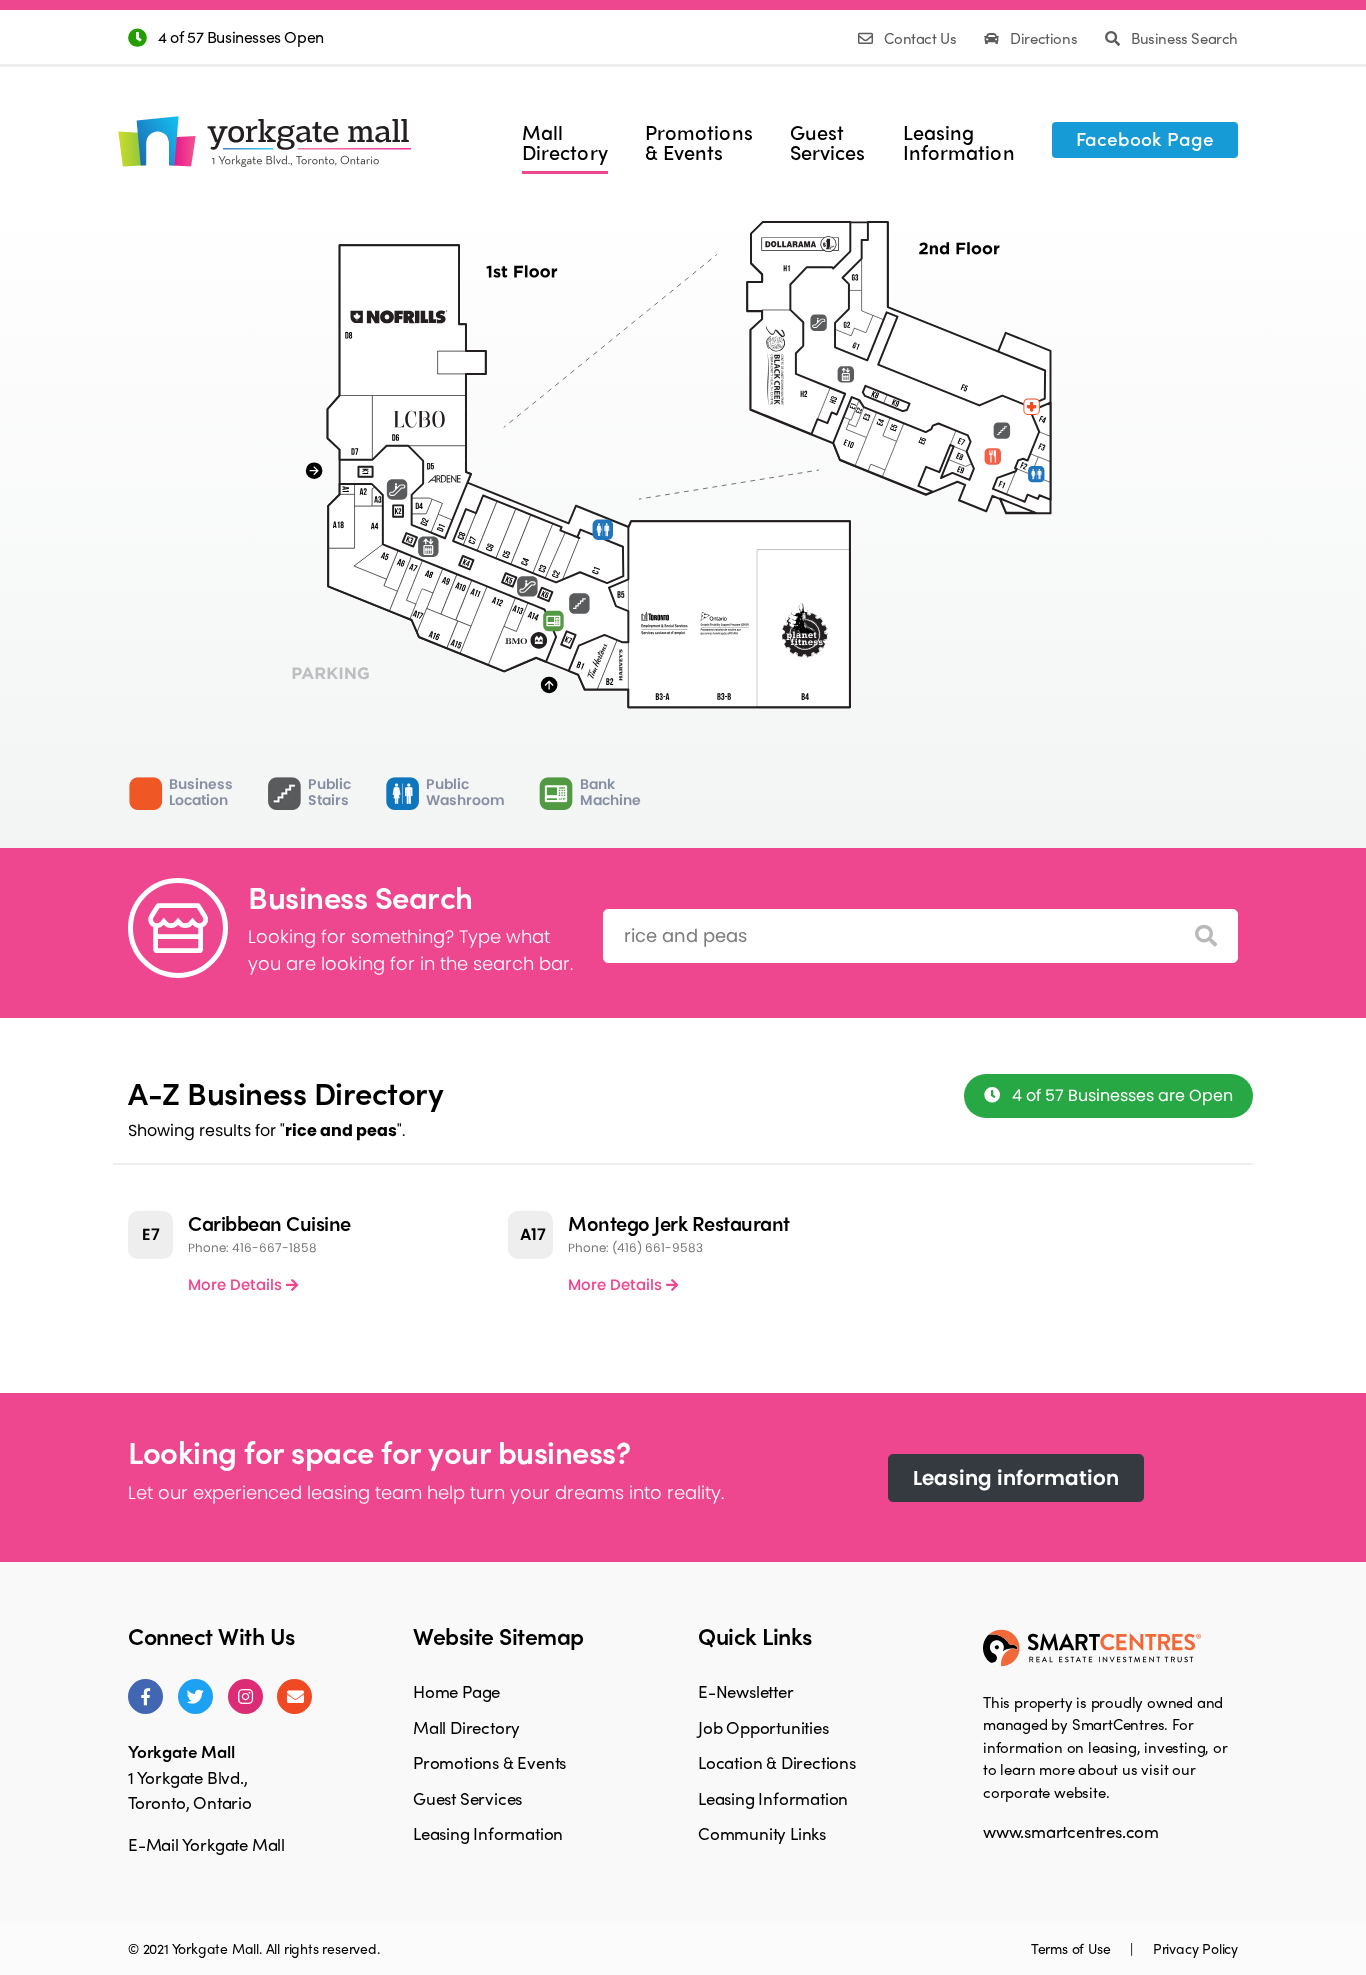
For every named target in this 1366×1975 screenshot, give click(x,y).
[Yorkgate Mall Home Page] (262, 126)
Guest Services (467, 1798)
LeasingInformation (959, 142)
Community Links (762, 1833)
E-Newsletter (746, 1691)
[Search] (1206, 936)
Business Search (1182, 38)
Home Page (456, 1691)
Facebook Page (1145, 138)
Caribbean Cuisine (269, 1222)
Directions (1044, 38)
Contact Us (920, 38)
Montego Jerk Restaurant (679, 1222)
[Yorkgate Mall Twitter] (195, 1696)
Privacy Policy (1195, 1948)
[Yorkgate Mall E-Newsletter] (294, 1696)
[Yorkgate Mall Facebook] (145, 1696)
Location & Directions (777, 1762)
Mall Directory (466, 1727)
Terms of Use (1072, 1948)
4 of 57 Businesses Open (241, 36)
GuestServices (828, 142)
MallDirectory (565, 142)
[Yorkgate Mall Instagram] (245, 1696)
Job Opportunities (763, 1727)
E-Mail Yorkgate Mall (206, 1844)
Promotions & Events (489, 1762)
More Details (237, 1284)
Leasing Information (488, 1833)
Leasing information (1016, 1478)
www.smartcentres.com (1071, 1831)
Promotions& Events (699, 142)
